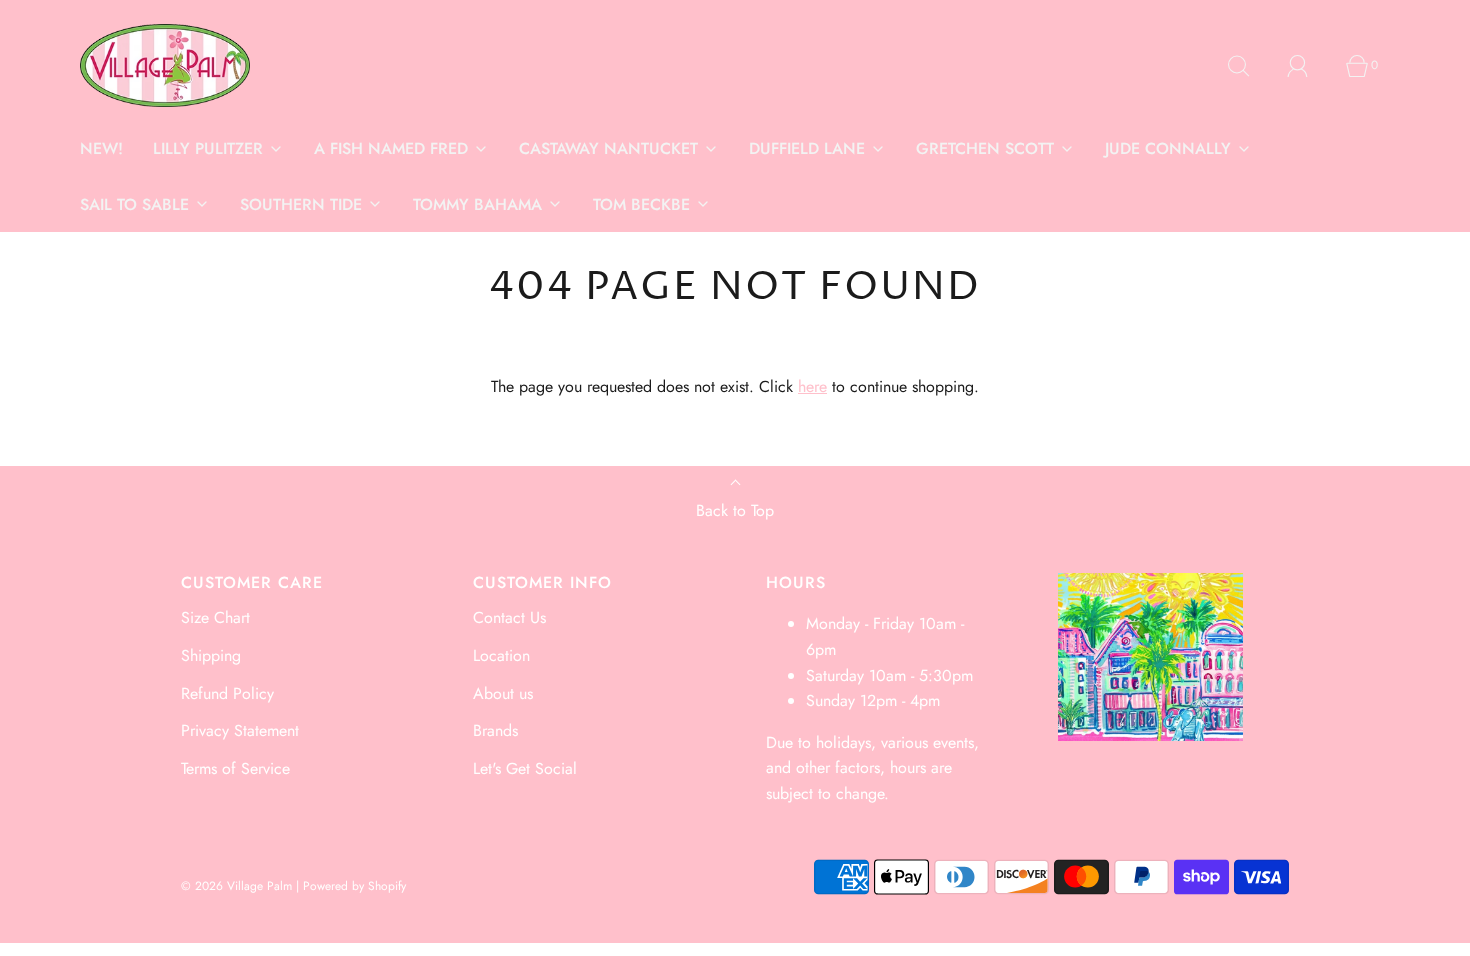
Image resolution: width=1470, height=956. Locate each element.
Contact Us (509, 617)
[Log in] (1309, 66)
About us (503, 693)
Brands (495, 730)
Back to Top (735, 510)
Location (501, 655)
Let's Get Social (525, 768)
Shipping (211, 655)
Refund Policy (227, 693)
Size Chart (215, 617)
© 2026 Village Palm (236, 886)
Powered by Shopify (354, 886)
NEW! (101, 148)
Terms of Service (235, 768)
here (812, 386)
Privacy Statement (240, 730)
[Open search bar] (1250, 66)
